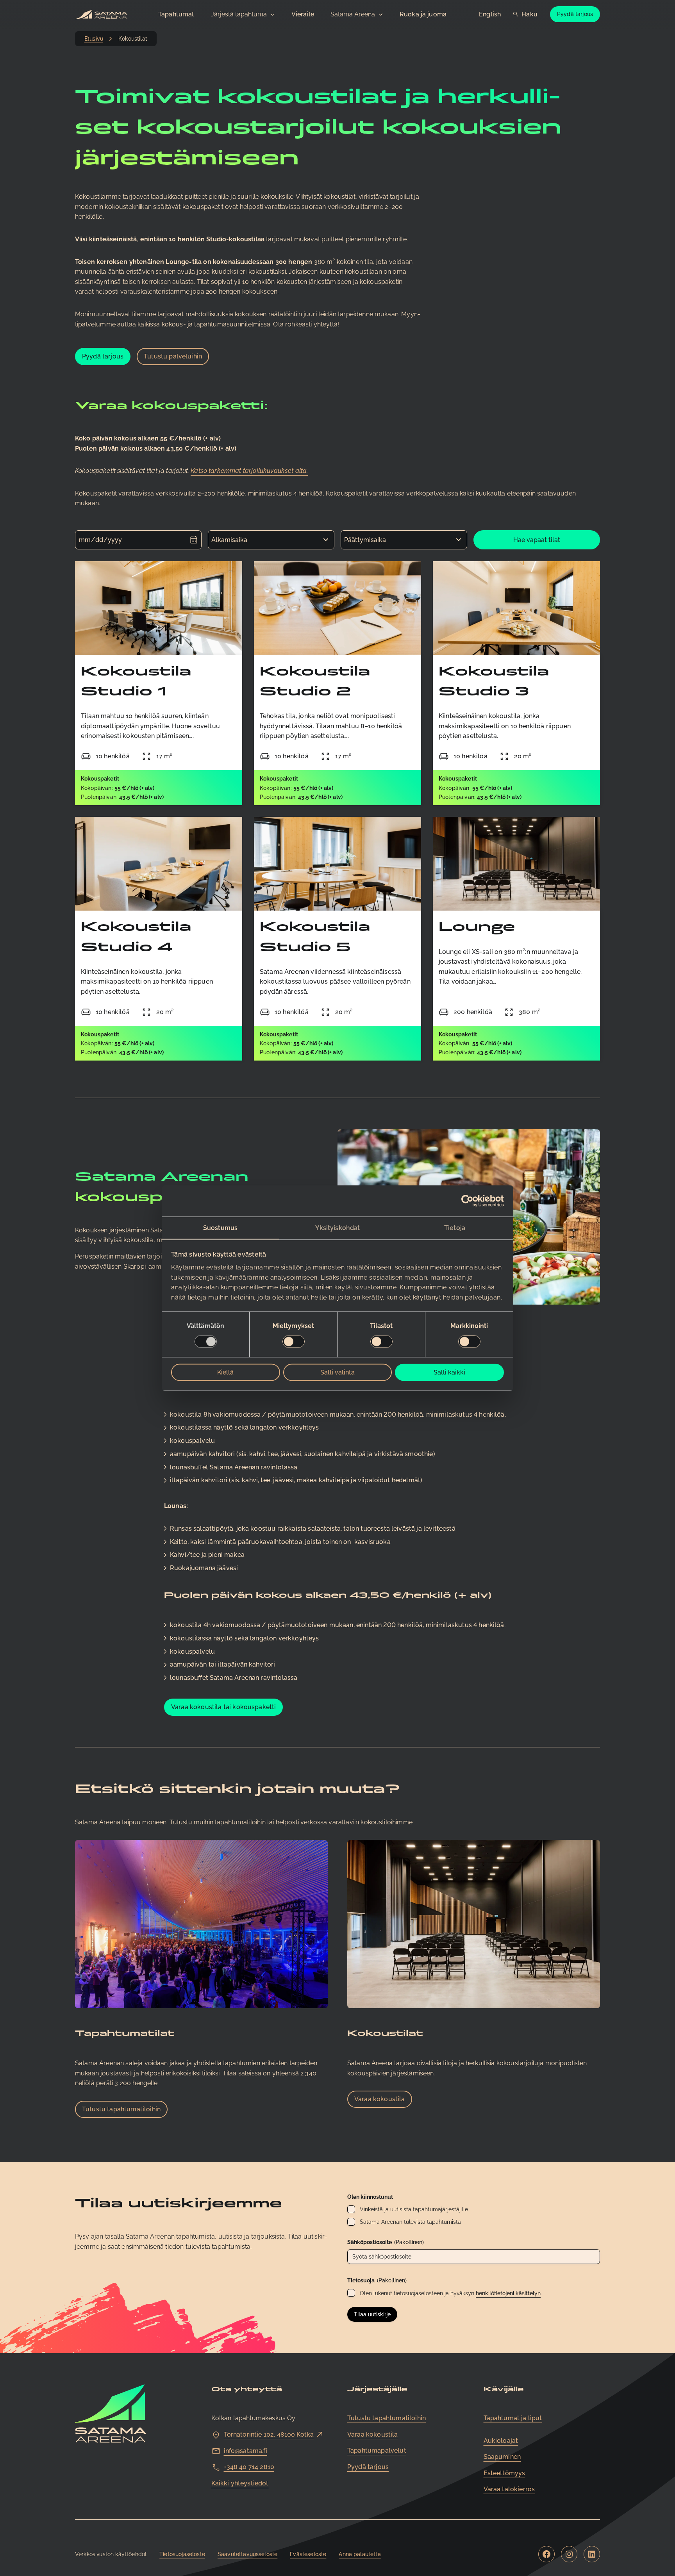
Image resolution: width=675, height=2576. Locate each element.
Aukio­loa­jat (501, 2441)
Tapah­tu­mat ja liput (513, 2418)
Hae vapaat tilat (537, 540)
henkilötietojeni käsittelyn (508, 2293)
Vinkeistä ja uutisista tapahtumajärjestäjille (414, 2209)
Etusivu (94, 39)
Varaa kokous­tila (380, 2099)
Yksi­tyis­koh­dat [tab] (337, 1227)
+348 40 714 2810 (249, 2467)
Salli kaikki (449, 1372)
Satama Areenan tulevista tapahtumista (410, 2222)
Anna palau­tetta (360, 2554)
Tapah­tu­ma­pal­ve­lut (377, 2450)
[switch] (294, 1342)
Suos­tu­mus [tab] (220, 1227)
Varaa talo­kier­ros (509, 2489)
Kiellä (225, 1372)
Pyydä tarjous (575, 14)
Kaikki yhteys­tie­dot (240, 2483)
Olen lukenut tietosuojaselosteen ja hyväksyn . (451, 2293)
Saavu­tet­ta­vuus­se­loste (247, 2554)
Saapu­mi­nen (502, 2457)
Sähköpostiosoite (386, 2242)
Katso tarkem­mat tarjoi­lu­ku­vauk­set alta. (249, 471)
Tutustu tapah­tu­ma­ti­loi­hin (121, 2109)
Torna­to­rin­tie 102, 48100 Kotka (269, 2434)
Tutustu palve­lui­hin (173, 356)
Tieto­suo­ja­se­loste (182, 2554)
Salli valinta (337, 1372)
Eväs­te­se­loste (308, 2554)
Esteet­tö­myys (504, 2473)
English (490, 14)
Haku (529, 14)
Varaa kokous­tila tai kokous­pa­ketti (223, 1707)
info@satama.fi (246, 2451)
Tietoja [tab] (455, 1227)
